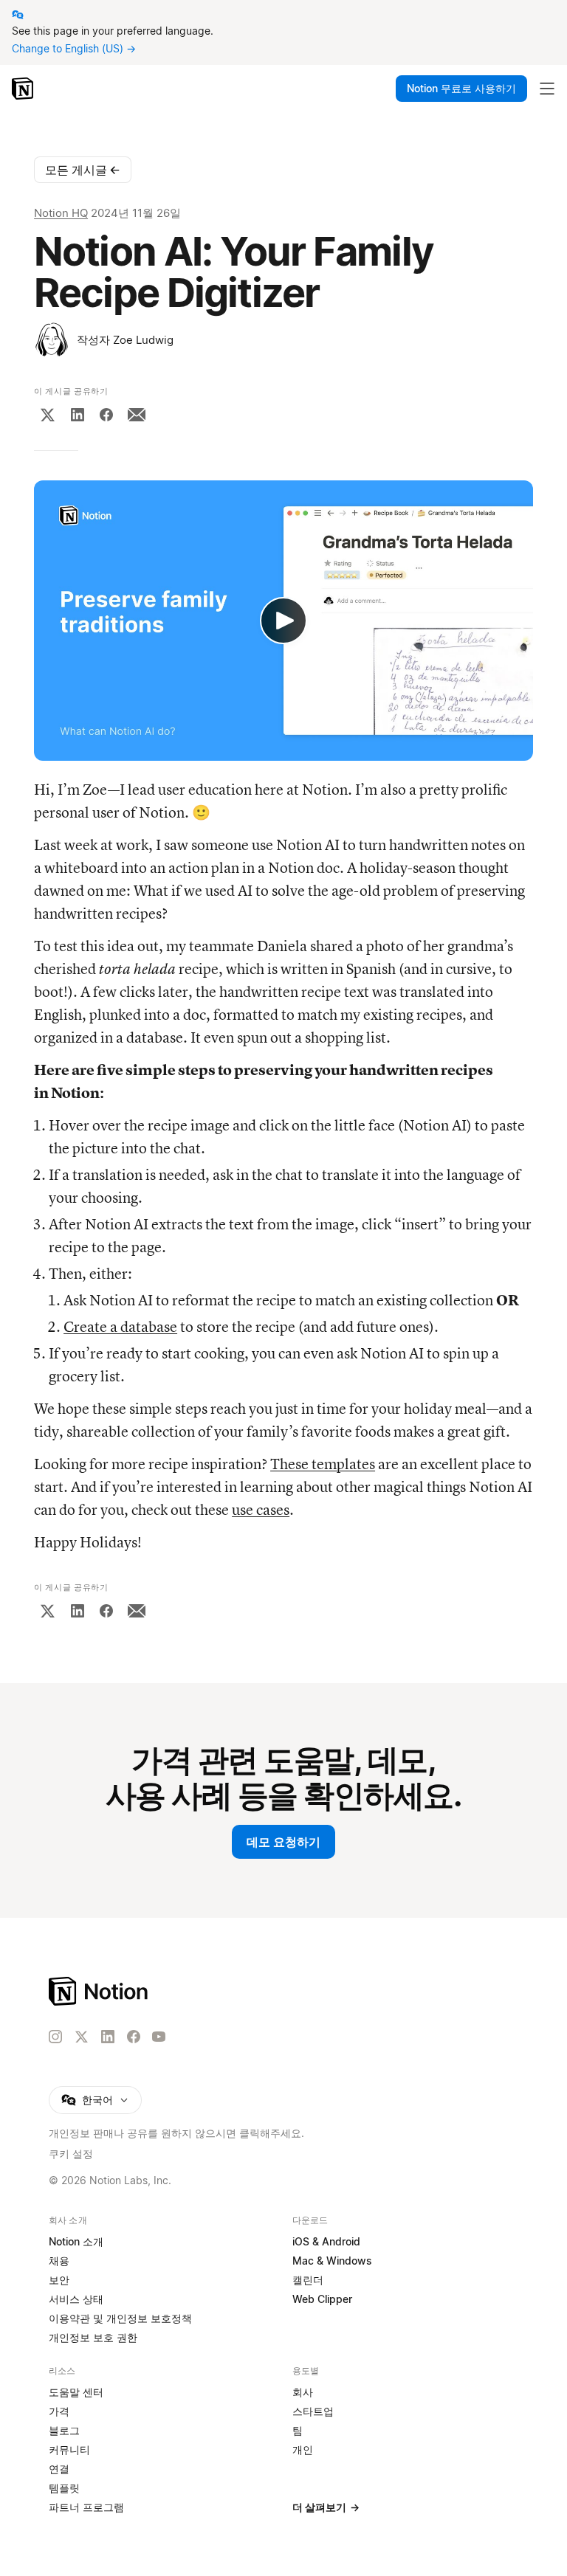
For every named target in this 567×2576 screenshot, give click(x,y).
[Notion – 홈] (24, 89)
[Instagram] (55, 2037)
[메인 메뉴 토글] (547, 89)
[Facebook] (106, 415)
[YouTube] (159, 2037)
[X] (47, 415)
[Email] (137, 415)
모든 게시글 (83, 170)
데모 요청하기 (283, 1842)
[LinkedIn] (78, 415)
